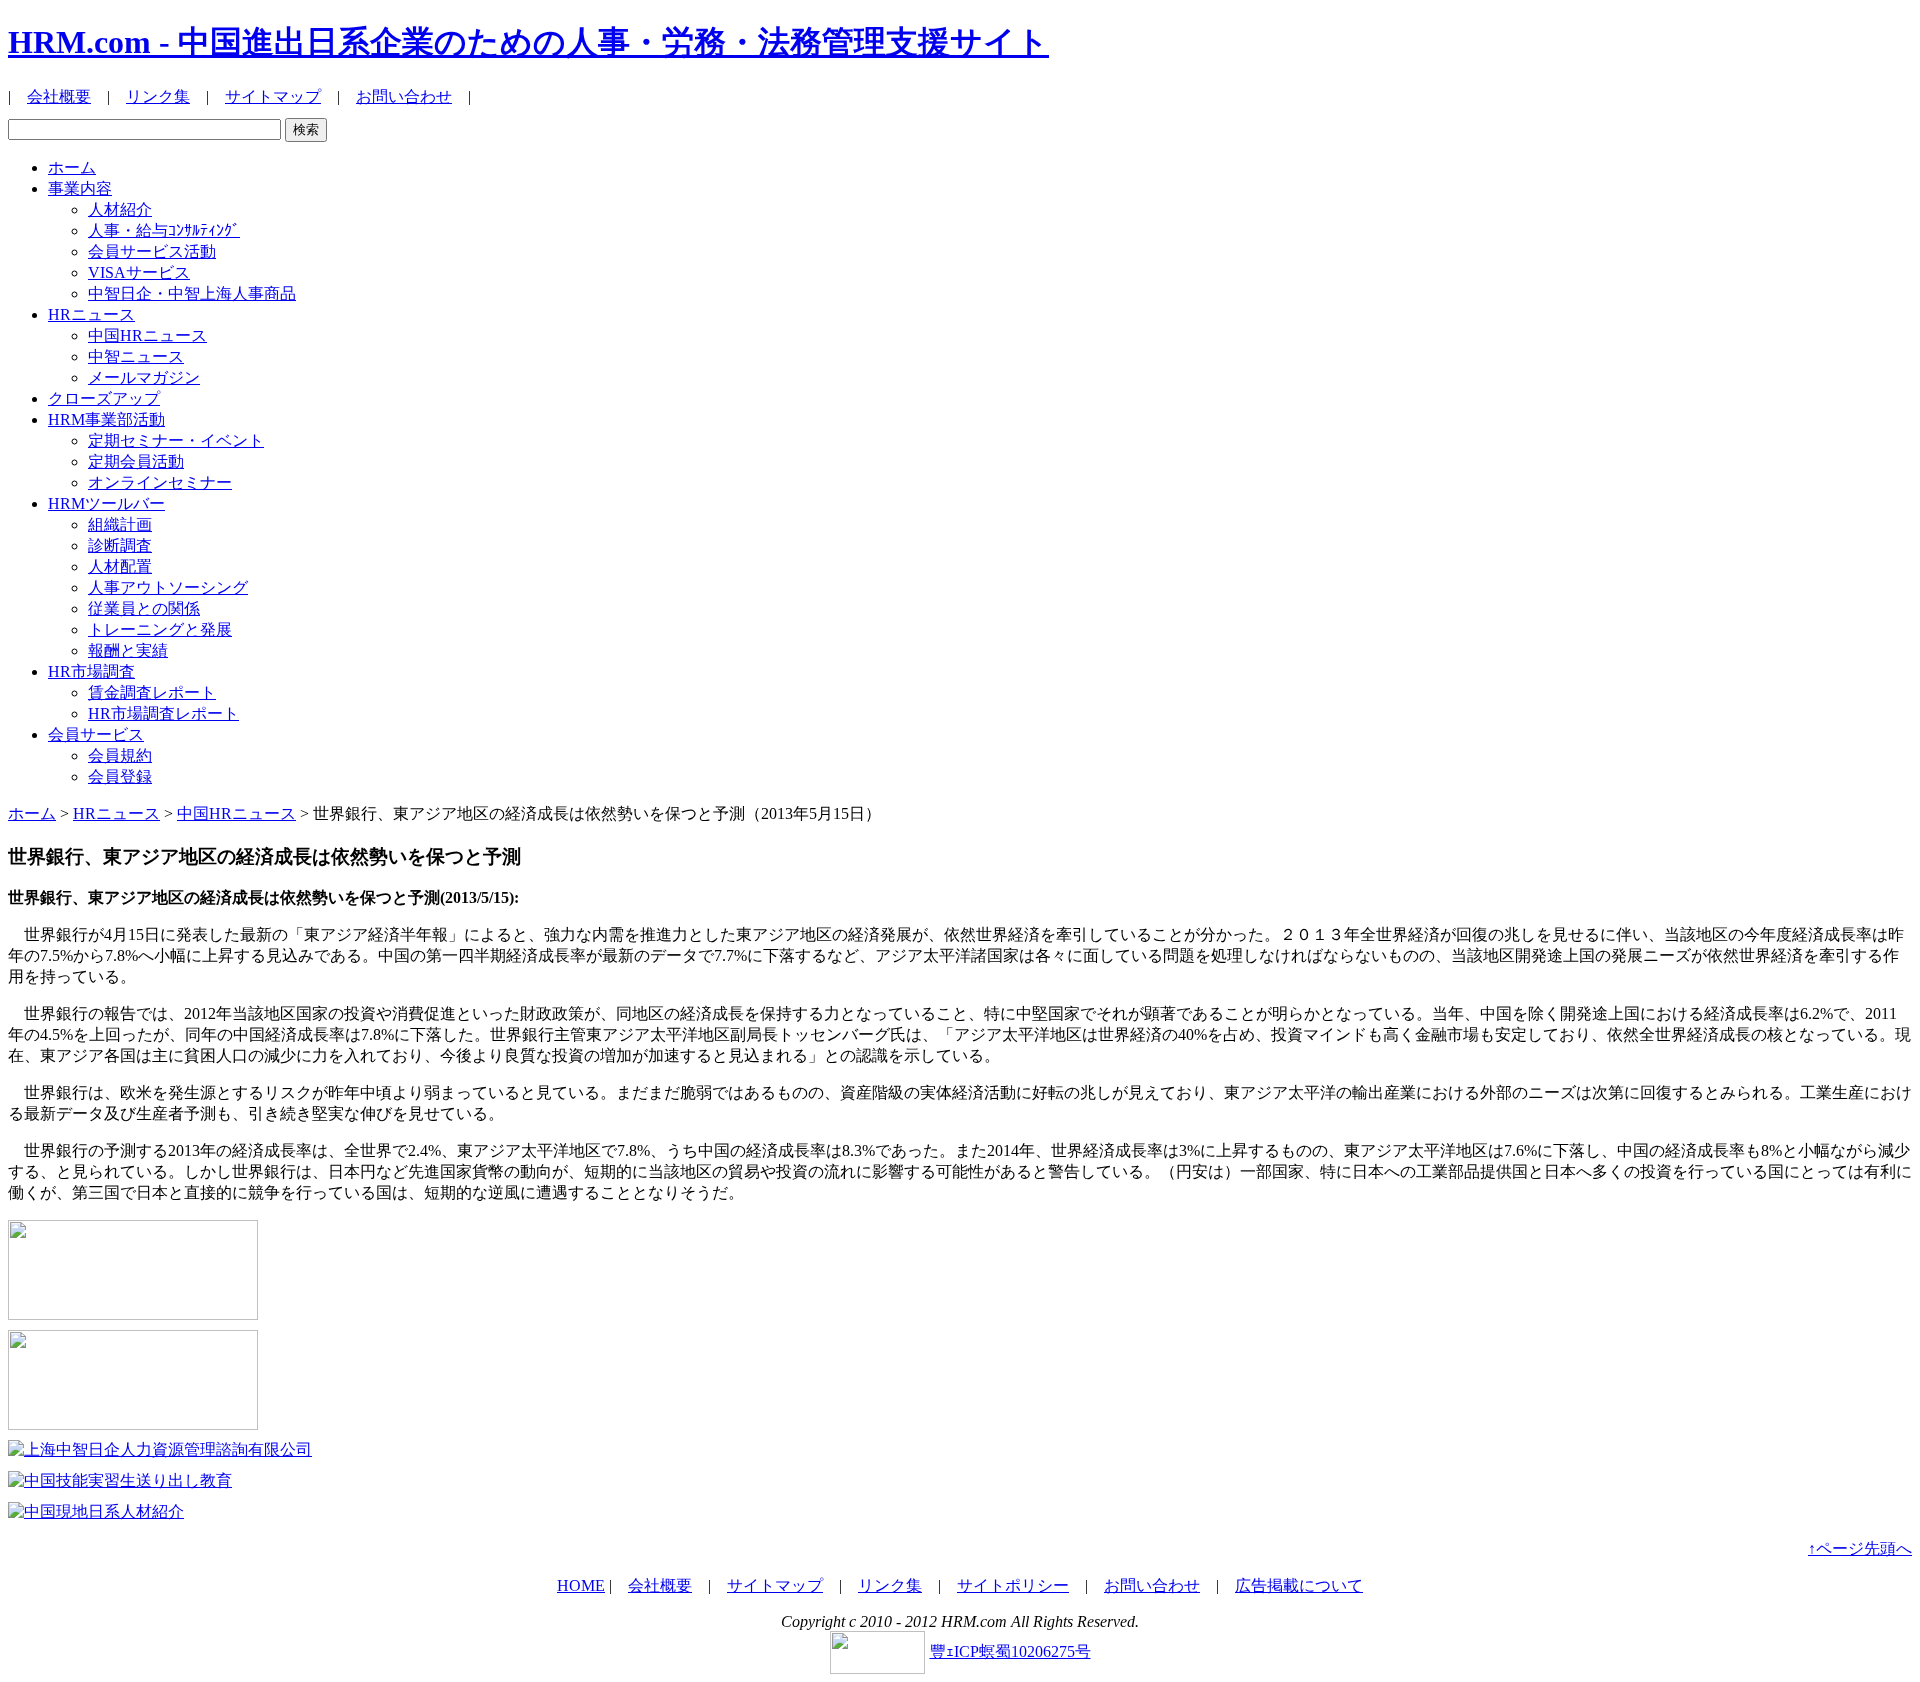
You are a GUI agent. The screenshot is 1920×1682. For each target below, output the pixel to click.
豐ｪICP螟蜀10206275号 (1010, 1651)
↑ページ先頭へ (1860, 1548)
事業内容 (80, 188)
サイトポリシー (1013, 1585)
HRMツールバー (106, 503)
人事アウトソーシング (168, 587)
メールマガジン (144, 377)
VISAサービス (139, 272)
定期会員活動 (136, 461)
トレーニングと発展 (160, 629)
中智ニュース (136, 356)
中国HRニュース (147, 335)
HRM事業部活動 (106, 419)
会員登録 (120, 776)
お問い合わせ (404, 96)
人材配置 (120, 566)
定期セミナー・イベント (176, 440)
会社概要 (59, 96)
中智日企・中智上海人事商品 (192, 293)
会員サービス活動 (152, 251)
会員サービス (96, 734)
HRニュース (91, 314)
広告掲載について (1299, 1585)
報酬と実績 (128, 650)
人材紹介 (120, 209)
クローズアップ (104, 398)
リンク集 (158, 96)
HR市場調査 (91, 671)
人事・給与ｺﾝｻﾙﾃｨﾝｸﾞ (164, 230)
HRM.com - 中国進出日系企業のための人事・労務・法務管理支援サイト (528, 42)
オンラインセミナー (160, 482)
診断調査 (120, 545)
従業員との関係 (144, 608)
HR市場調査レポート (163, 713)
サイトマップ (273, 96)
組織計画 (120, 524)
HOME (581, 1585)
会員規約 (120, 755)
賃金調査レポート (152, 692)
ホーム (72, 167)
